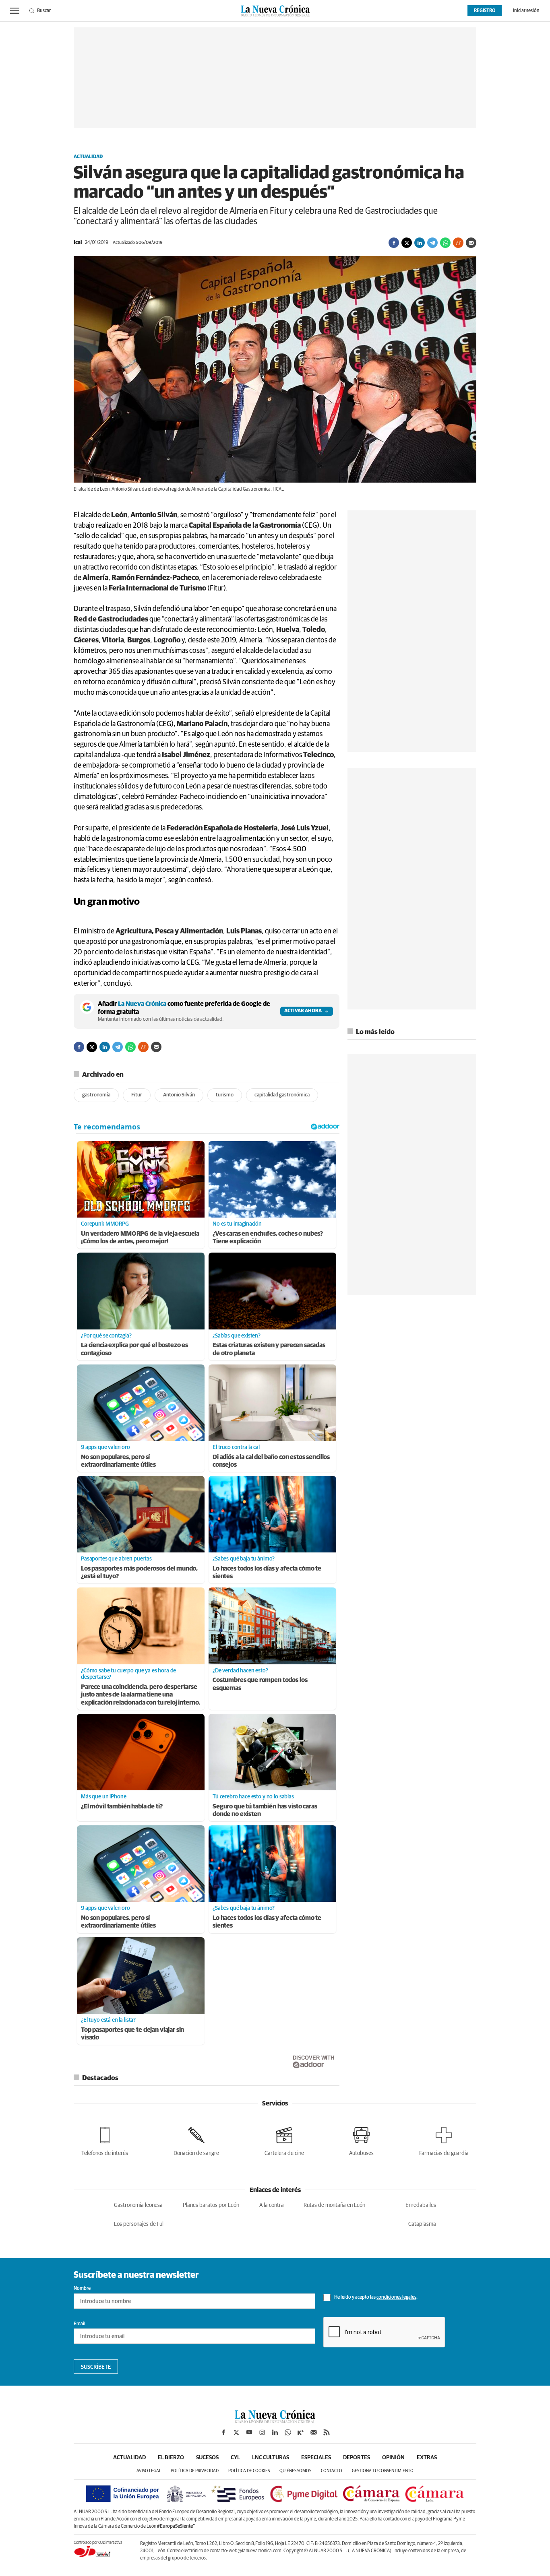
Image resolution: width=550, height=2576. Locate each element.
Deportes (357, 2458)
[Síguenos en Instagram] (262, 2432)
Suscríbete (96, 2367)
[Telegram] (432, 243)
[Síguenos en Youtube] (249, 2432)
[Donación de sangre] (196, 2140)
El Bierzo (171, 2458)
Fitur (137, 1095)
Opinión (393, 2458)
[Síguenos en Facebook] (223, 2432)
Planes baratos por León (211, 2205)
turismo (225, 1095)
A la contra (272, 2205)
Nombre (82, 2289)
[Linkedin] (420, 243)
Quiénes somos (295, 2471)
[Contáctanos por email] (314, 2432)
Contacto (332, 2471)
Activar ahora (303, 1011)
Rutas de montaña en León (334, 2205)
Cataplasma (422, 2224)
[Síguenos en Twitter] (236, 2432)
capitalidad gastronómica (282, 1095)
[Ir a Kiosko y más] (301, 2432)
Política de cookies (249, 2471)
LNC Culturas (271, 2458)
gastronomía (96, 1095)
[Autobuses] (361, 2140)
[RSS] (327, 2432)
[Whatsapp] (445, 243)
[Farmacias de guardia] (444, 2140)
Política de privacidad (195, 2471)
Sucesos (207, 2458)
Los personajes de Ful (139, 2224)
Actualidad (88, 157)
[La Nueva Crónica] (275, 2421)
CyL (235, 2458)
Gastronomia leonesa (138, 2205)
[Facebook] (394, 243)
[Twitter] (407, 243)
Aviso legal (149, 2471)
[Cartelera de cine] (284, 2140)
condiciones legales (396, 2297)
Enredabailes (421, 2205)
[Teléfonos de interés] (105, 2140)
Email (80, 2324)
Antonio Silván (179, 1095)
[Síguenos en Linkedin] (275, 2432)
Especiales (316, 2458)
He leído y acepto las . (375, 2297)
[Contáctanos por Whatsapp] (288, 2432)
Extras (427, 2458)
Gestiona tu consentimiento (383, 2471)
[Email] (471, 243)
